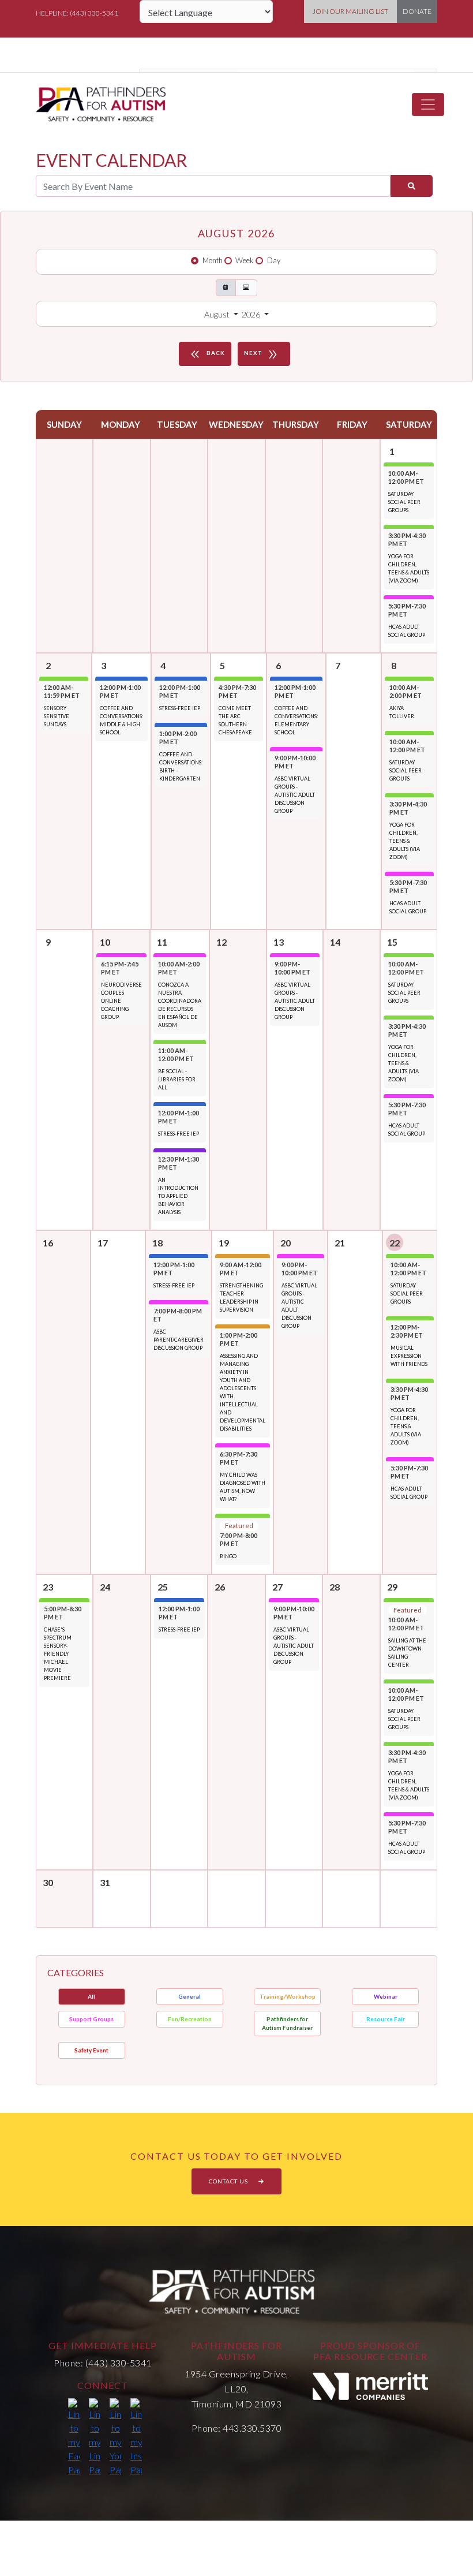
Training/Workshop (288, 1996)
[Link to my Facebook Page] (74, 2437)
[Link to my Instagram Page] (136, 2437)
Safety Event (91, 2050)
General (189, 1996)
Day (274, 260)
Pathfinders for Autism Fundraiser (287, 2023)
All (91, 1996)
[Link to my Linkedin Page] (95, 2437)
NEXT (262, 354)
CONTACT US (229, 2181)
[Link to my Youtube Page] (115, 2437)
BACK (207, 354)
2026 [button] (252, 314)
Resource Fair (386, 2019)
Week (245, 260)
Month (213, 260)
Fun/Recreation (190, 2019)
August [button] (218, 314)
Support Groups (91, 2019)
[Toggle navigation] (428, 104)
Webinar (386, 1996)
